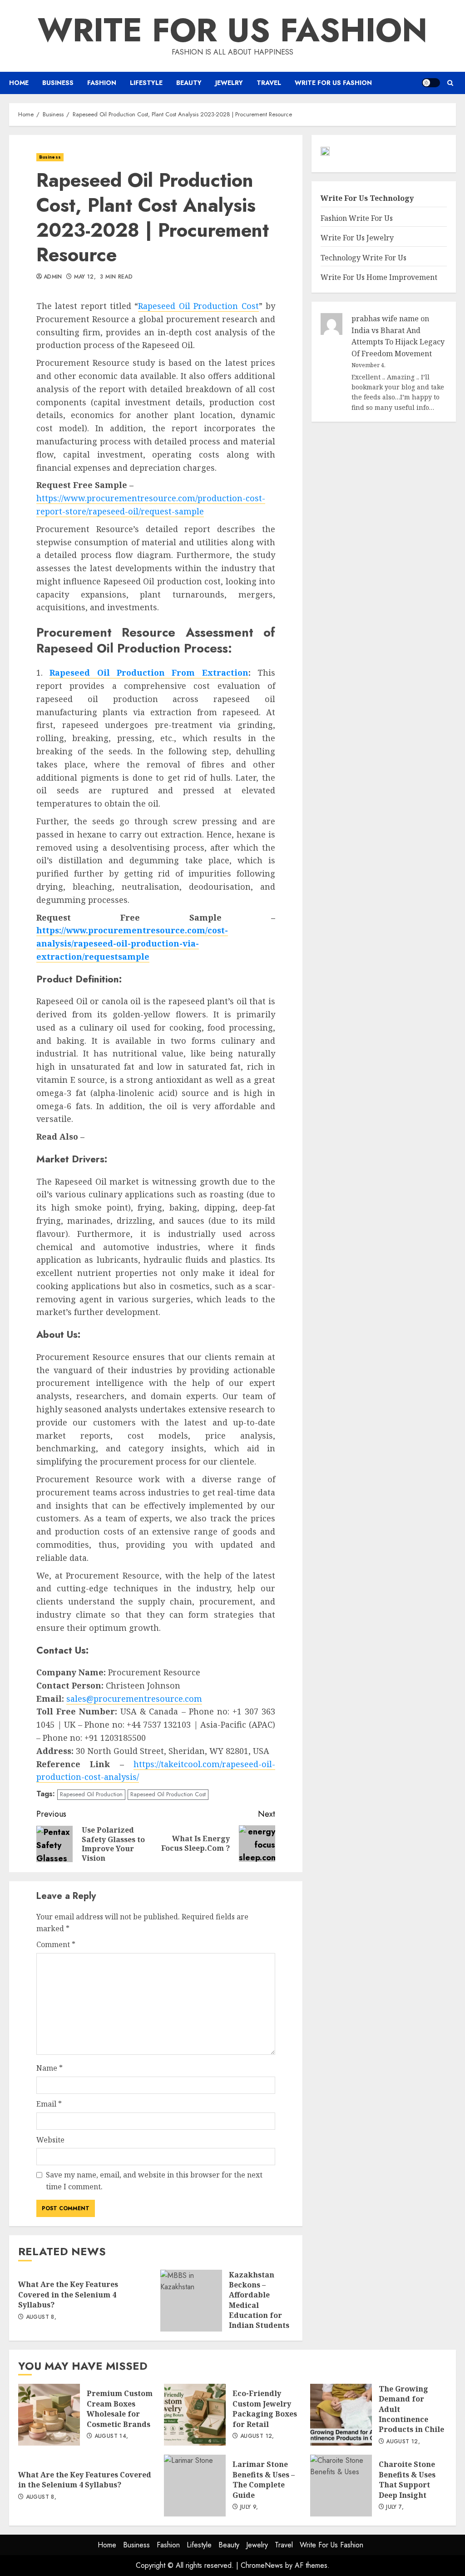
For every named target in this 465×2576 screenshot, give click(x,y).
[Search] (450, 83)
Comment (56, 1944)
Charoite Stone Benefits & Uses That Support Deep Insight (341, 2486)
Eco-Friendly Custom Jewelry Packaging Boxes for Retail (195, 2415)
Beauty (189, 83)
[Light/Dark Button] (431, 83)
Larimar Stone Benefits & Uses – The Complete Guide (195, 2486)
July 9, (249, 2507)
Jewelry (229, 83)
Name (49, 2068)
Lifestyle (146, 83)
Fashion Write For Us (357, 218)
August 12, (257, 2436)
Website (50, 2140)
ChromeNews (262, 2565)
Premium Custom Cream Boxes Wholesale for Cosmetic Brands (49, 2415)
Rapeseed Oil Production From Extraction (149, 673)
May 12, (85, 277)
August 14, (111, 2436)
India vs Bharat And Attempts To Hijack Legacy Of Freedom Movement (398, 342)
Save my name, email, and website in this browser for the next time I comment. (154, 2181)
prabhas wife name (385, 319)
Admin (53, 277)
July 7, (395, 2507)
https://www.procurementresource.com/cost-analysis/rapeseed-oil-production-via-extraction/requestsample (132, 943)
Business (58, 83)
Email (49, 2104)
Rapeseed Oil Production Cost (198, 306)
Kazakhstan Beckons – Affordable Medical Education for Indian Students (191, 2301)
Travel (269, 83)
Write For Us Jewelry (357, 238)
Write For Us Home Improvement (379, 277)
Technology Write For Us (364, 258)
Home (19, 83)
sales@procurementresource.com (134, 1699)
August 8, (41, 2317)
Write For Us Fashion (232, 30)
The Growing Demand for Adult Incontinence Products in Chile (341, 2415)
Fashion (102, 83)
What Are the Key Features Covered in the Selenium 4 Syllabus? (68, 2294)
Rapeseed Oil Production (91, 1794)
